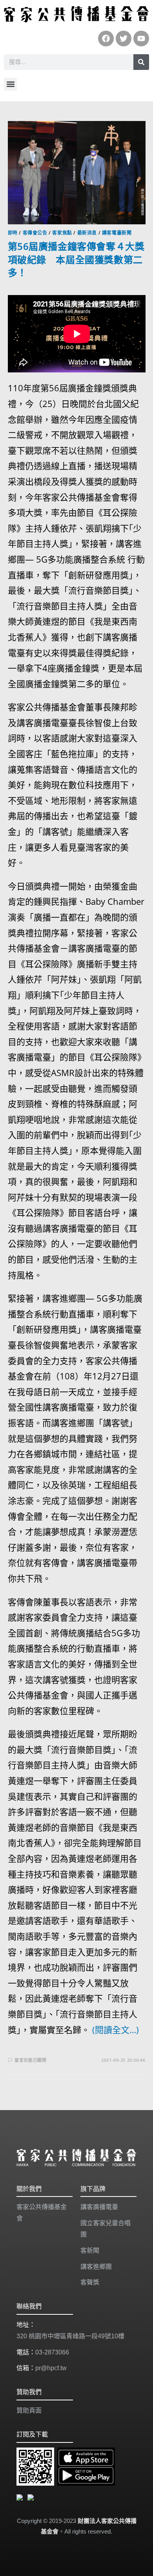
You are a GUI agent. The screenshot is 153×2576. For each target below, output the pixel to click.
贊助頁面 (29, 2410)
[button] (10, 84)
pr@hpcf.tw (51, 2368)
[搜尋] (141, 62)
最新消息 (87, 233)
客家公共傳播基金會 (42, 2213)
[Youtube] (141, 39)
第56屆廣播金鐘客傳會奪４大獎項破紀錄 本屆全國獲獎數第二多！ (76, 259)
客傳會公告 (35, 233)
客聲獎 (90, 2282)
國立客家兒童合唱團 (106, 2229)
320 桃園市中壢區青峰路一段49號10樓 (70, 2336)
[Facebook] (106, 39)
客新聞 (90, 2251)
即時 (13, 233)
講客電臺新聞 (117, 233)
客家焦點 (62, 233)
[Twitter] (124, 39)
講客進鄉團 (96, 2267)
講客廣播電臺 (99, 2207)
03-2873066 (52, 2352)
